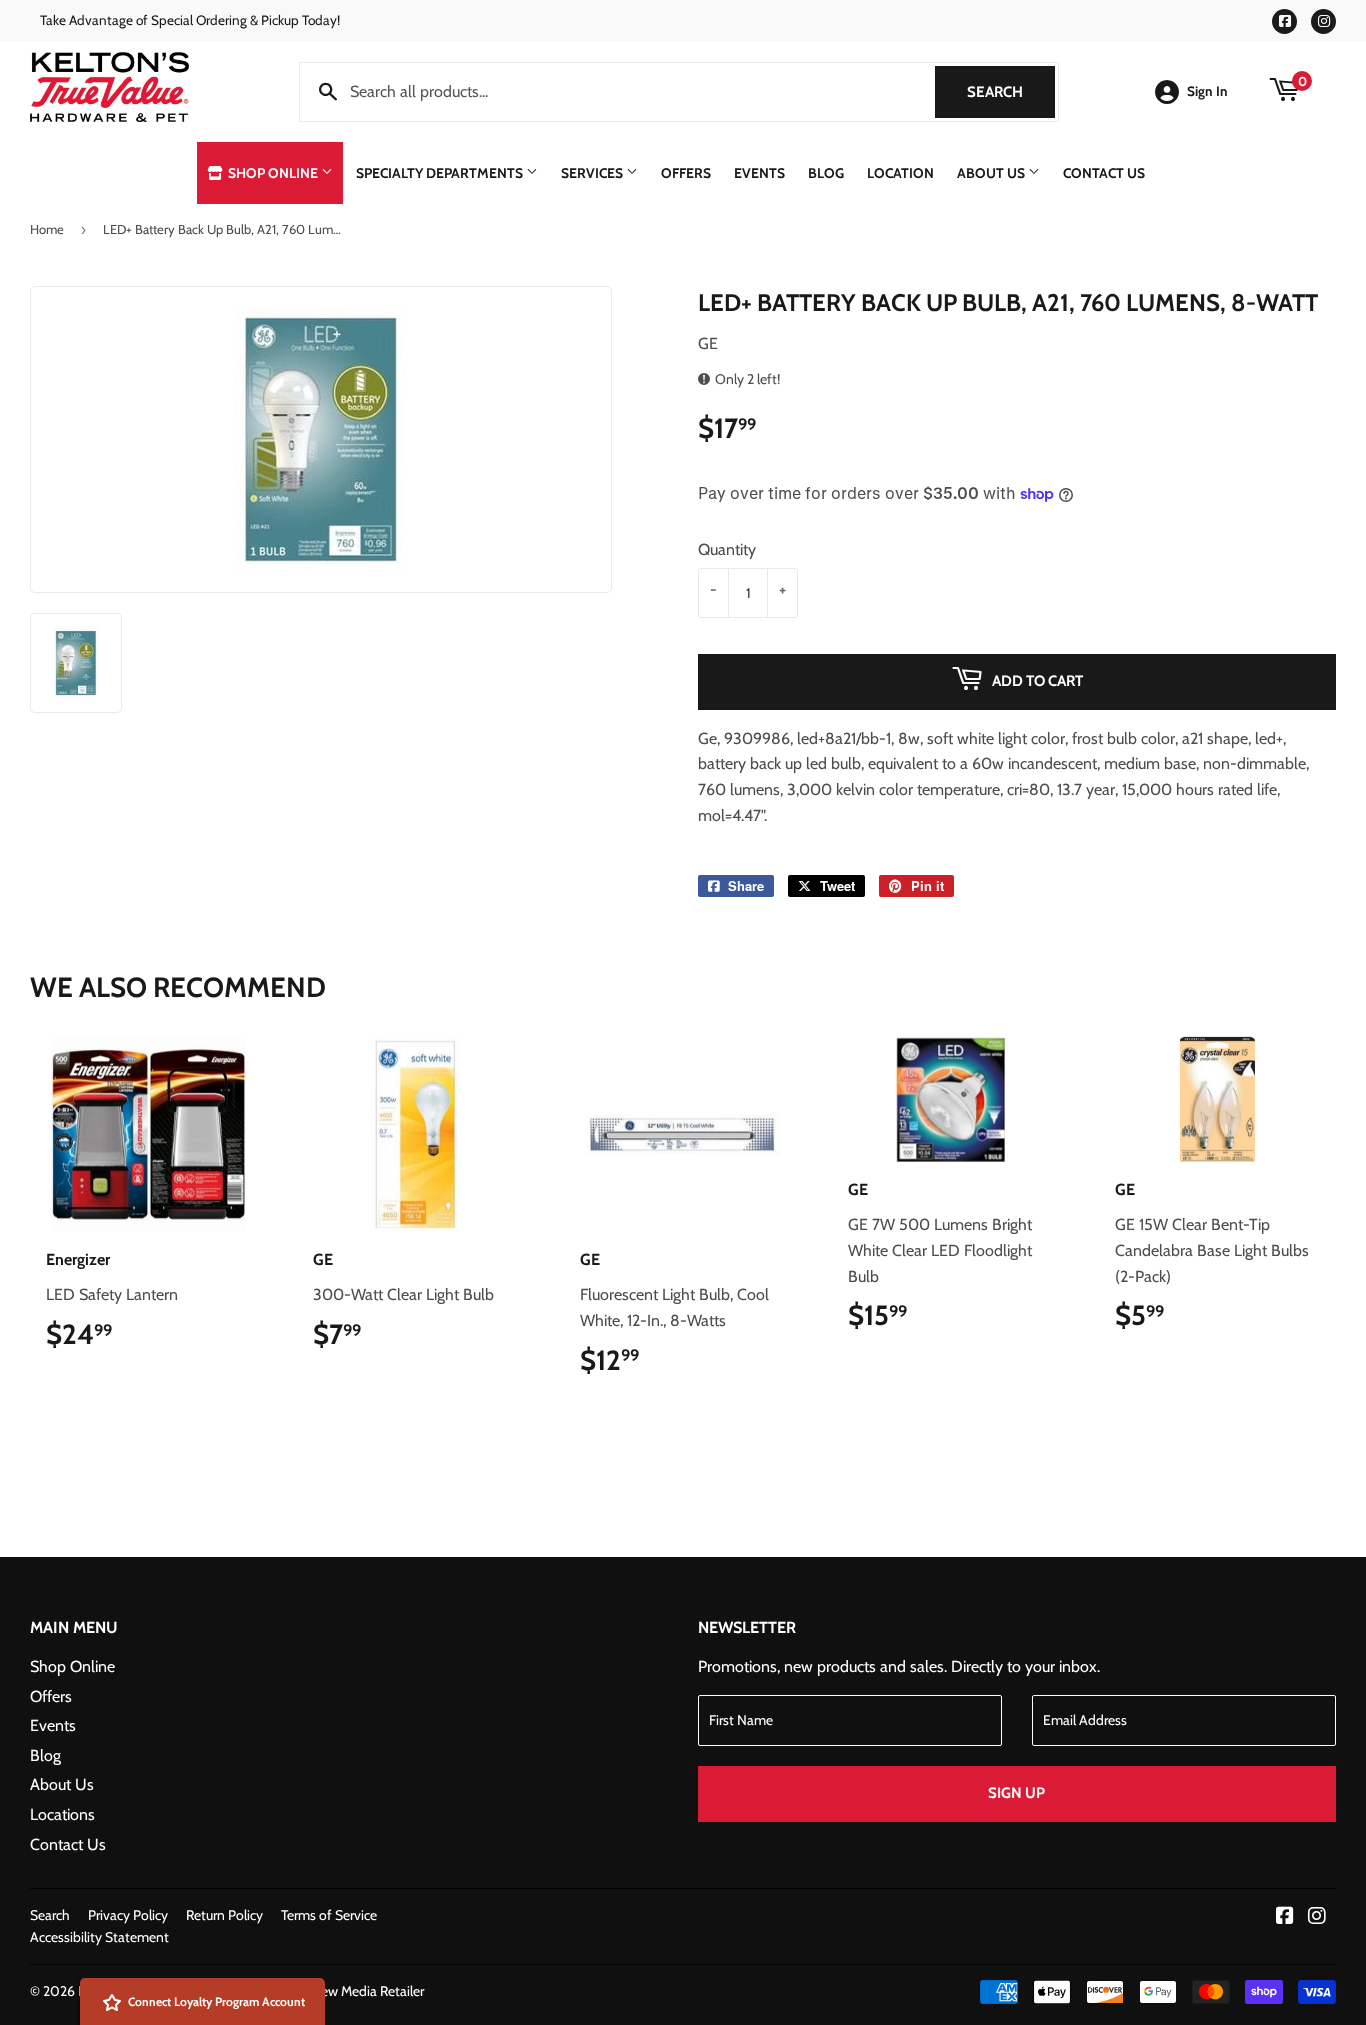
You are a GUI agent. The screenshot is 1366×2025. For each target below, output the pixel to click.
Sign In (1207, 91)
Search (1011, 92)
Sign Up (1016, 1793)
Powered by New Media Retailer (331, 1991)
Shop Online (273, 173)
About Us (992, 173)
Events (759, 173)
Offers (686, 173)
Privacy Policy (128, 1915)
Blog (826, 173)
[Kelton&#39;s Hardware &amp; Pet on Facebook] (1285, 1917)
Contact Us (1104, 173)
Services (593, 173)
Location (900, 173)
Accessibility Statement (99, 1937)
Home (47, 229)
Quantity (727, 549)
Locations (62, 1814)
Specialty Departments (441, 173)
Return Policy (224, 1915)
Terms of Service (329, 1915)
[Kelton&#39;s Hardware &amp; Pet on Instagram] (1317, 1917)
